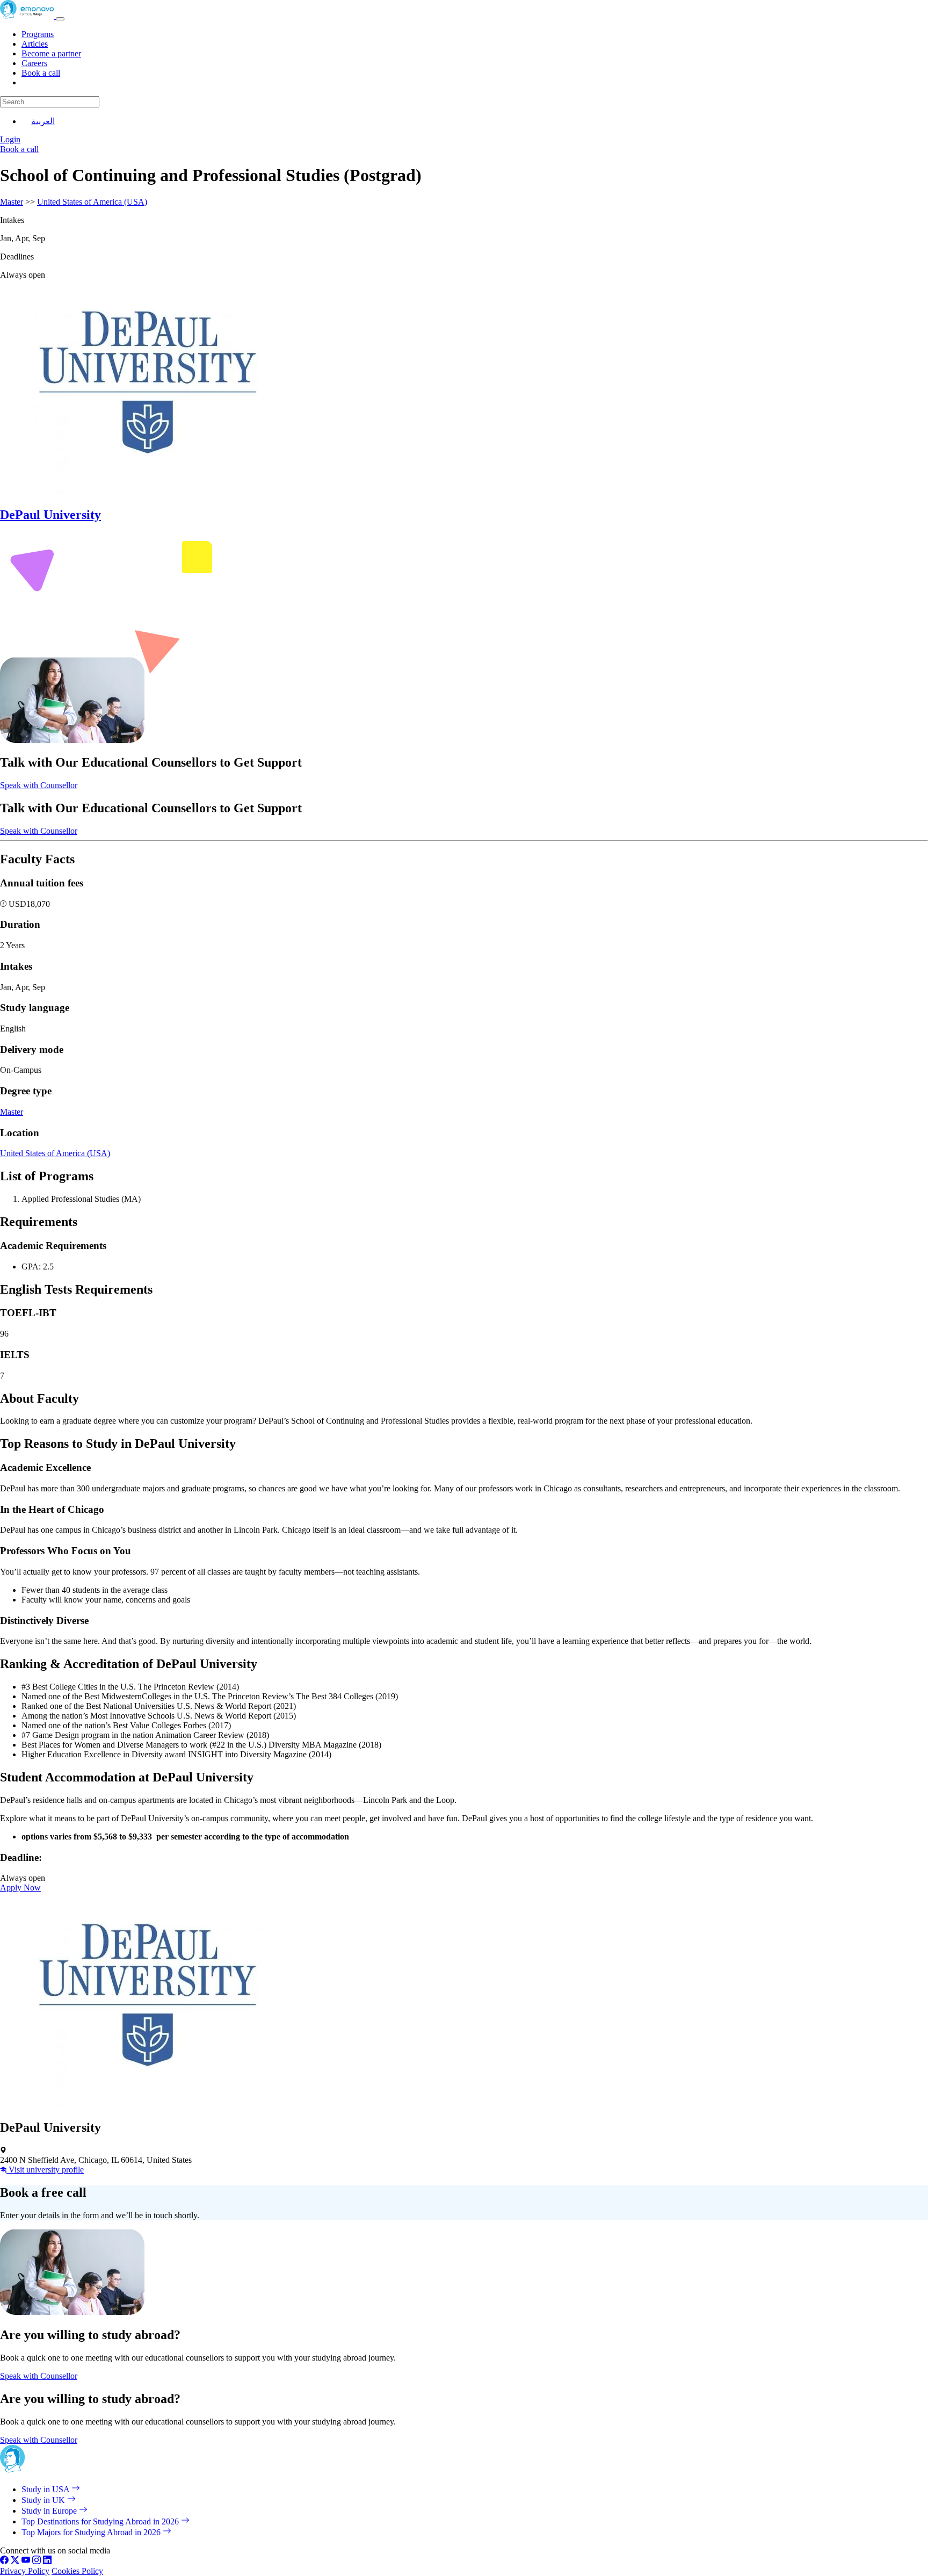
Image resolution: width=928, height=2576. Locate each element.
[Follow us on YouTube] (26, 2561)
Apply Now (20, 1888)
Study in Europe (50, 2511)
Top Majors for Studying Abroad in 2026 (92, 2532)
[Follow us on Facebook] (4, 2561)
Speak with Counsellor (39, 785)
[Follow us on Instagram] (37, 2561)
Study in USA (46, 2489)
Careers (34, 63)
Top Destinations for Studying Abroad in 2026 (101, 2521)
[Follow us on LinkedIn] (47, 2561)
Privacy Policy (25, 2571)
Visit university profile (45, 2170)
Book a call (41, 73)
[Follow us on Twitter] (15, 2561)
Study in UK (44, 2500)
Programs (38, 34)
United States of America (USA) (92, 202)
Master (12, 202)
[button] (4, 904)
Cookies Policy (77, 2571)
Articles (35, 44)
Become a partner (51, 53)
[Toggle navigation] (60, 19)
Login (10, 139)
